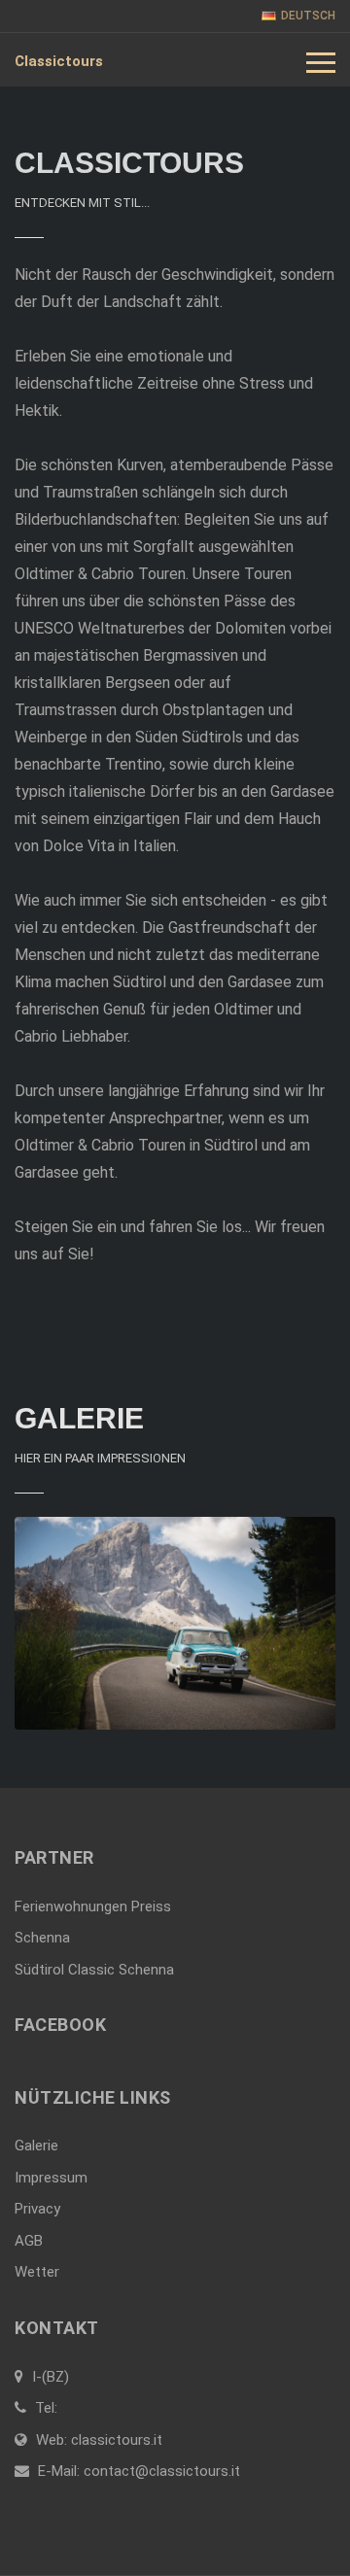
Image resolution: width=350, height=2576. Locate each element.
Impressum (51, 2178)
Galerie (36, 2146)
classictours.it (117, 2440)
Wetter (37, 2272)
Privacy (37, 2209)
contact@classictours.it (162, 2471)
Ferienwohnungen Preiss (93, 1906)
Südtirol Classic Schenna (94, 1970)
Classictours (59, 61)
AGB (29, 2241)
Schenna (42, 1938)
